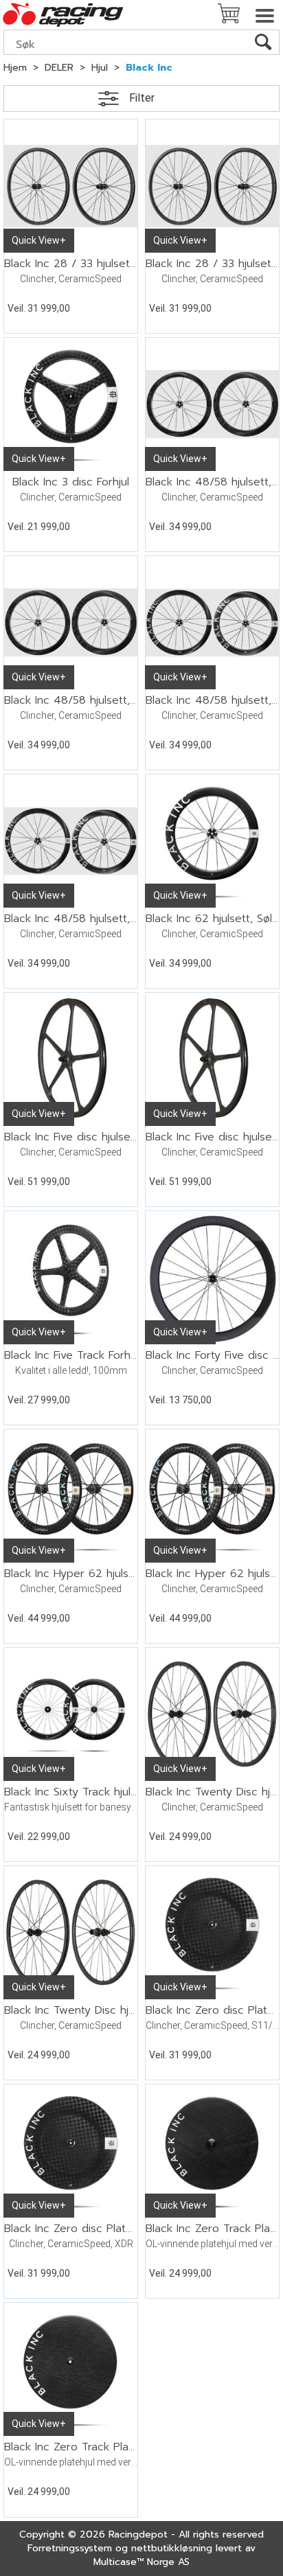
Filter (142, 98)
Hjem (15, 68)
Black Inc (149, 68)
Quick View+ (39, 240)
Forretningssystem (70, 2548)
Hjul (100, 68)
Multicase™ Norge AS (141, 2562)
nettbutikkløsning (172, 2548)
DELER (59, 68)
